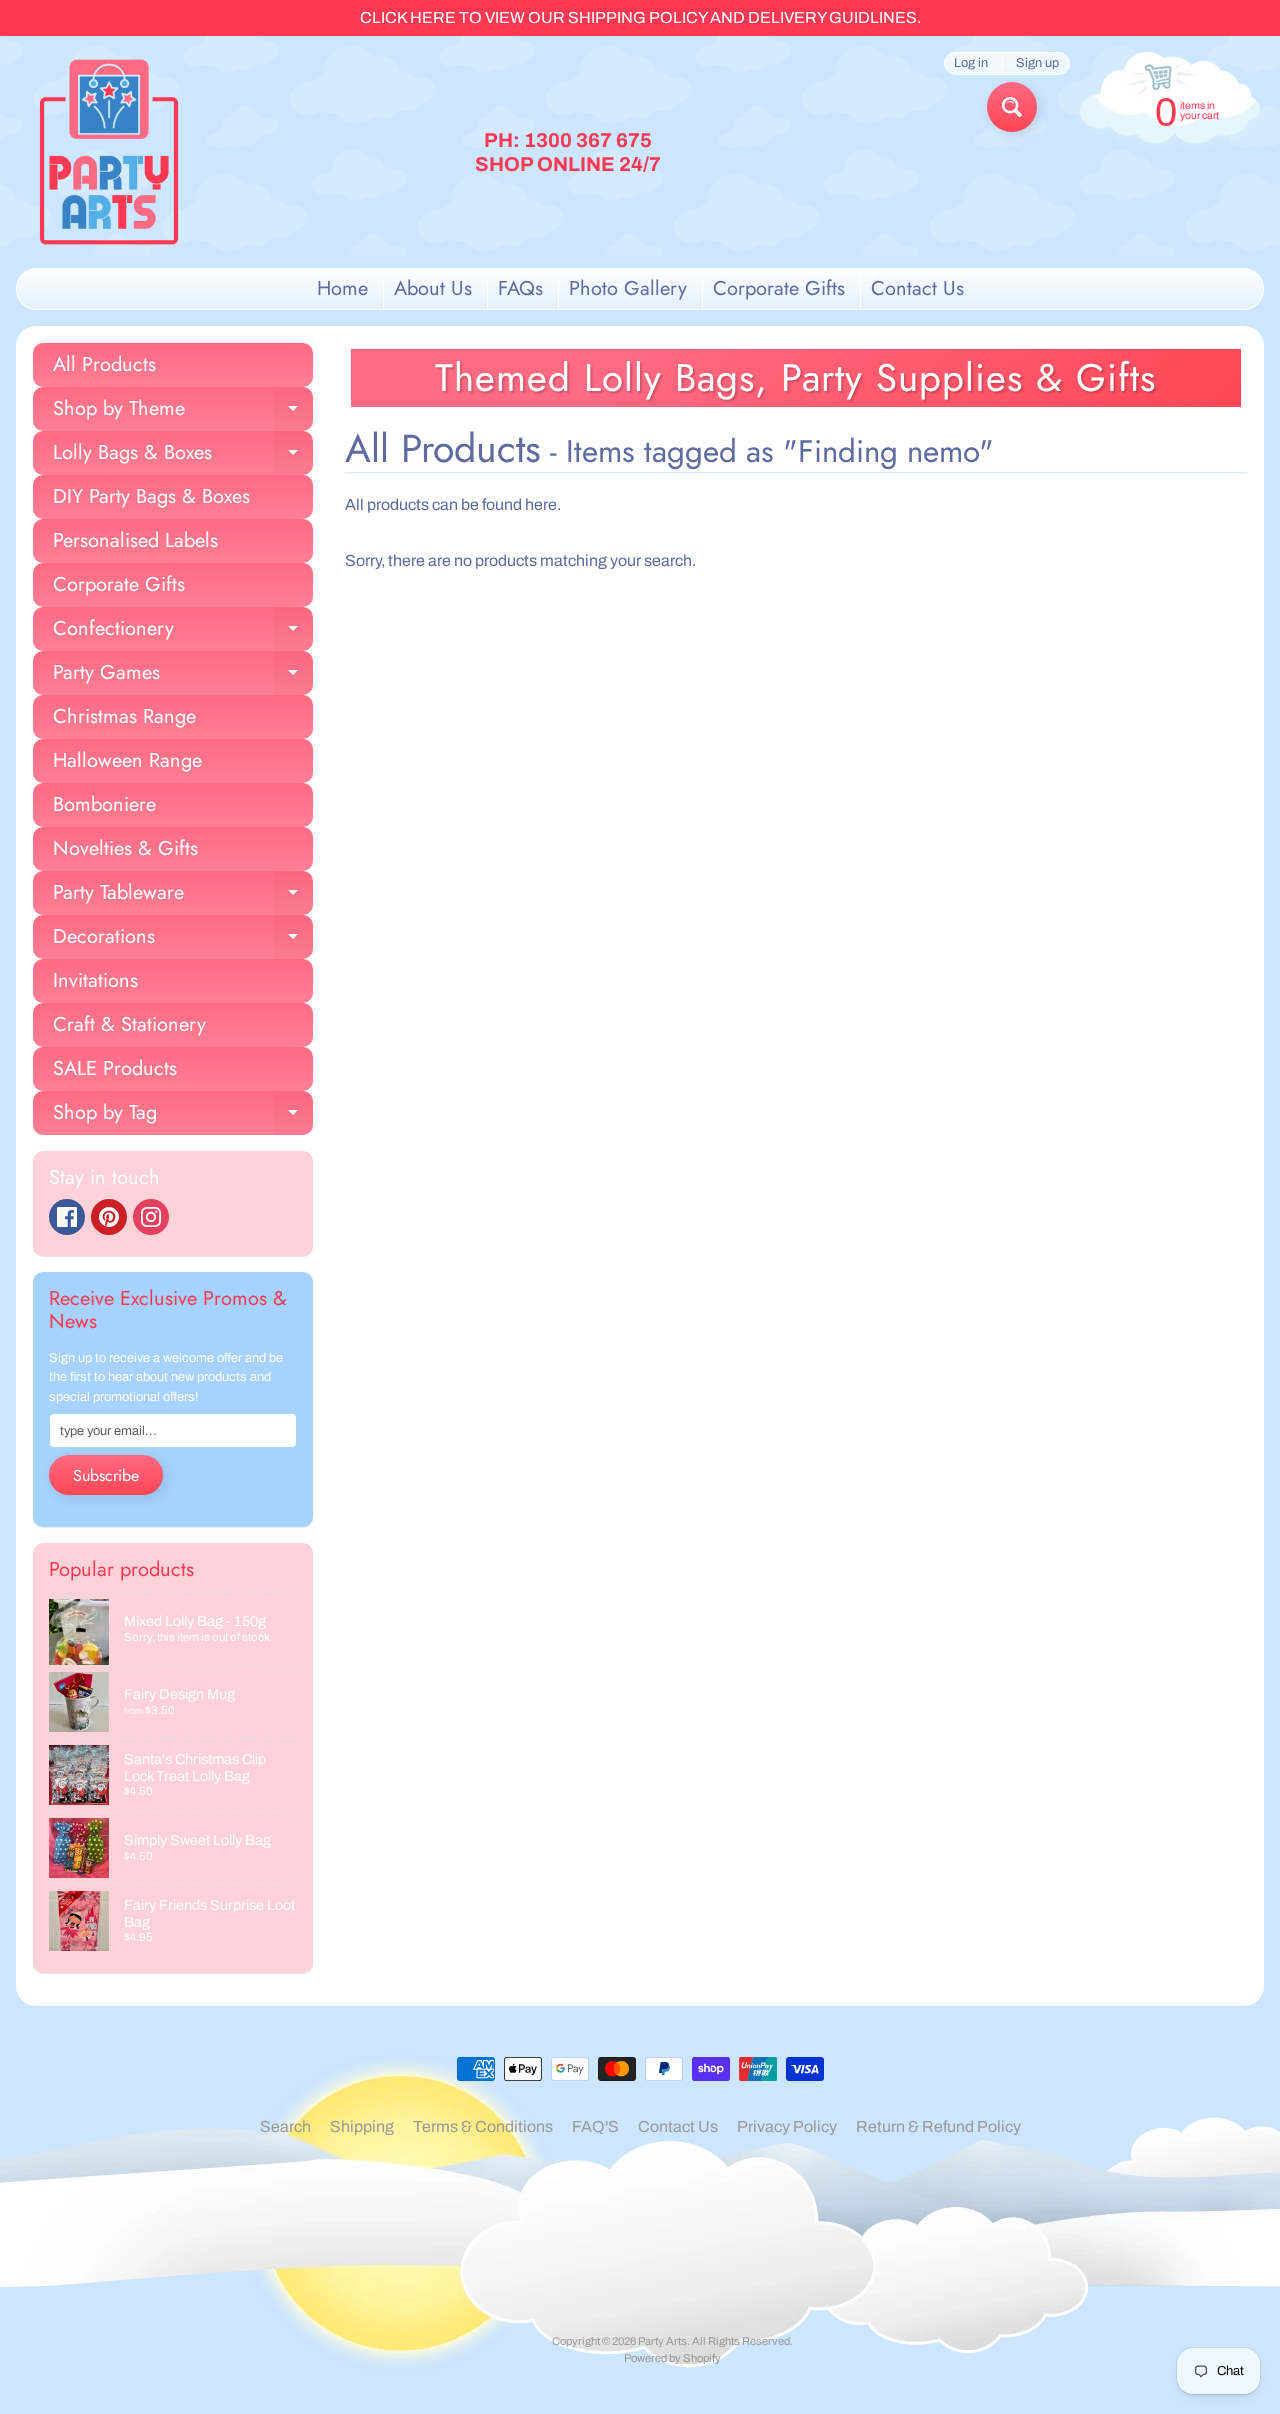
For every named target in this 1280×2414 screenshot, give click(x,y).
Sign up (1037, 63)
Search (285, 2126)
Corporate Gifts (779, 288)
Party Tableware (183, 896)
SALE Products (115, 1068)
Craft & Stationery (129, 1024)
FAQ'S (595, 2126)
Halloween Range (127, 760)
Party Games (183, 676)
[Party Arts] (109, 152)
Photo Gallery (628, 288)
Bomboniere (104, 804)
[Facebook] (67, 1217)
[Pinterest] (109, 1217)
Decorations (183, 940)
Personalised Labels (135, 540)
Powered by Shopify (672, 2358)
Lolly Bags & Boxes (183, 456)
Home (342, 288)
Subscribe (106, 1475)
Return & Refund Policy (938, 2126)
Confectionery (183, 632)
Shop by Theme (183, 412)
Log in (971, 63)
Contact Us (917, 288)
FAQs (520, 288)
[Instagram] (151, 1217)
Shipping (362, 2126)
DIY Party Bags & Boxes (151, 496)
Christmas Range (124, 716)
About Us (433, 288)
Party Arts (662, 2341)
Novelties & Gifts (125, 848)
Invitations (95, 980)
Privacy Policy (787, 2126)
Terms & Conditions (483, 2126)
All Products (104, 364)
